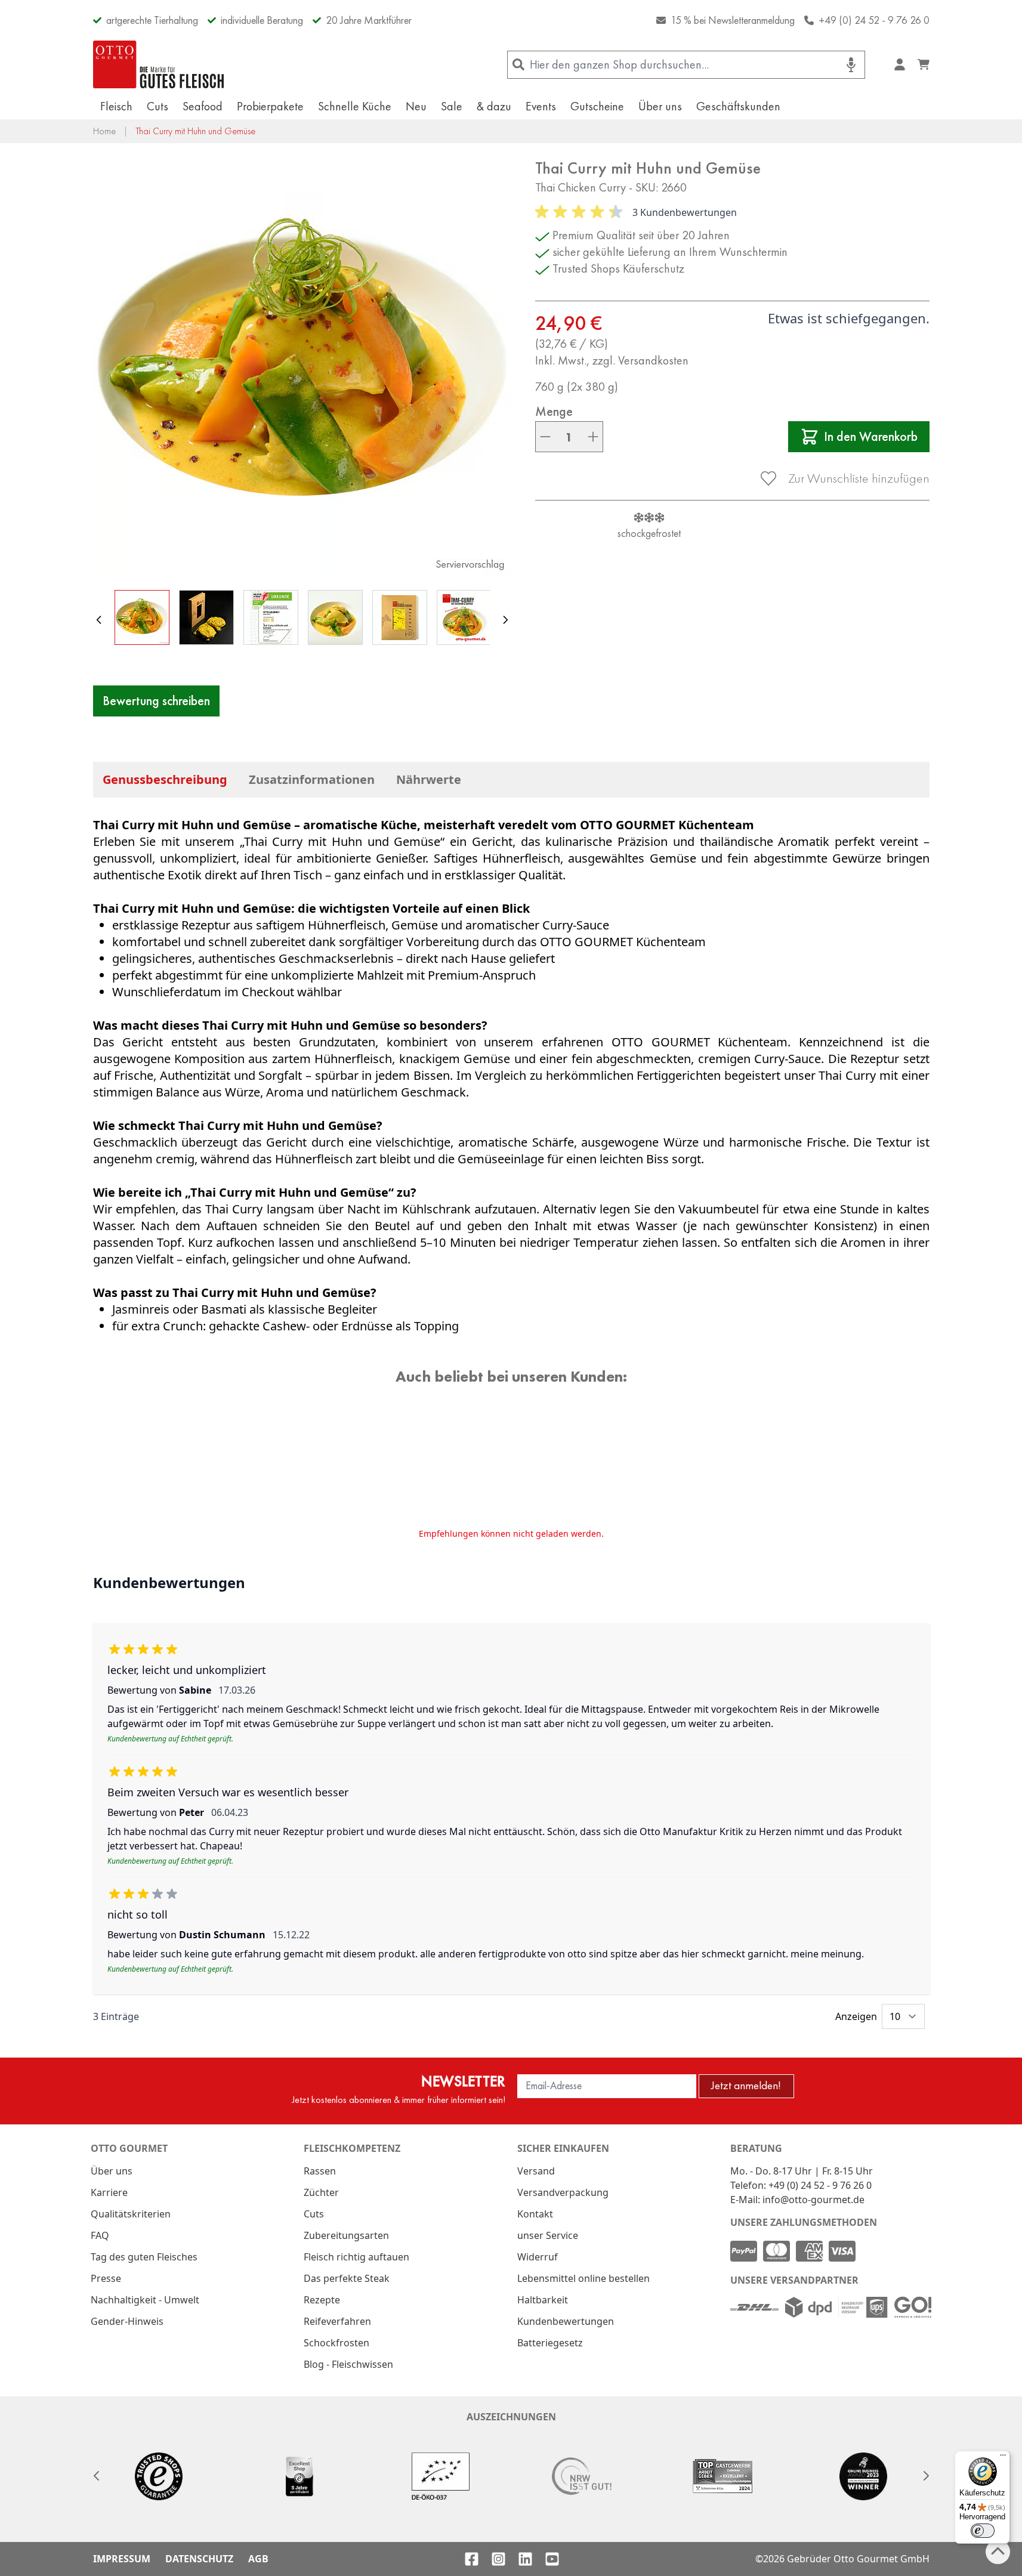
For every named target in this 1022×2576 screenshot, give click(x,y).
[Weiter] (505, 620)
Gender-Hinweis (127, 2321)
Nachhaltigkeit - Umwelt (145, 2300)
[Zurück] (99, 620)
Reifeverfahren (337, 2321)
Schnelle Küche (355, 106)
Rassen (320, 2171)
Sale (452, 106)
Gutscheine (597, 106)
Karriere (109, 2192)
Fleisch (116, 106)
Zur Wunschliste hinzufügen (859, 478)
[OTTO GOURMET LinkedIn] (525, 2559)
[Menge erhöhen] (593, 437)
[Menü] (1003, 2458)
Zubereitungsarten (346, 2235)
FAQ (100, 2235)
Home (104, 131)
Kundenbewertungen (566, 2321)
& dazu (494, 106)
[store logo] (159, 64)
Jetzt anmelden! (746, 2085)
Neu (416, 106)
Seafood (203, 106)
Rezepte (322, 2300)
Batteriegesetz (550, 2343)
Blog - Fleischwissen (348, 2364)
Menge (554, 412)
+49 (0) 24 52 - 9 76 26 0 (874, 20)
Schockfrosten (336, 2343)
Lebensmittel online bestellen (583, 2278)
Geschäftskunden (738, 106)
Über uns (660, 106)
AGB (258, 2559)
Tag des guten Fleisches (144, 2257)
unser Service (548, 2235)
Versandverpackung (563, 2192)
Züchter (321, 2192)
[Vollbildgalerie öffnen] (302, 367)
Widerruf (538, 2257)
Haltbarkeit (543, 2300)
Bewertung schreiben (156, 701)
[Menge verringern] (545, 437)
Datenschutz (199, 2559)
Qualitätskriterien (131, 2214)
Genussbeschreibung (165, 779)
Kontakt (535, 2214)
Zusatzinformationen (312, 779)
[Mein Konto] (900, 64)
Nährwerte (429, 779)
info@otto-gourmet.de (813, 2200)
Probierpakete (270, 106)
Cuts (158, 106)
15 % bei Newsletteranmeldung (733, 20)
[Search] (519, 65)
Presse (106, 2278)
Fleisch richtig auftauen (356, 2257)
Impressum (122, 2559)
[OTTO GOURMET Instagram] (498, 2559)
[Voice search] (851, 65)
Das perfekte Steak (347, 2278)
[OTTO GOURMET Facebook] (472, 2559)
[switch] (983, 2531)
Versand (536, 2171)
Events (541, 106)
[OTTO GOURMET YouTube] (552, 2559)
